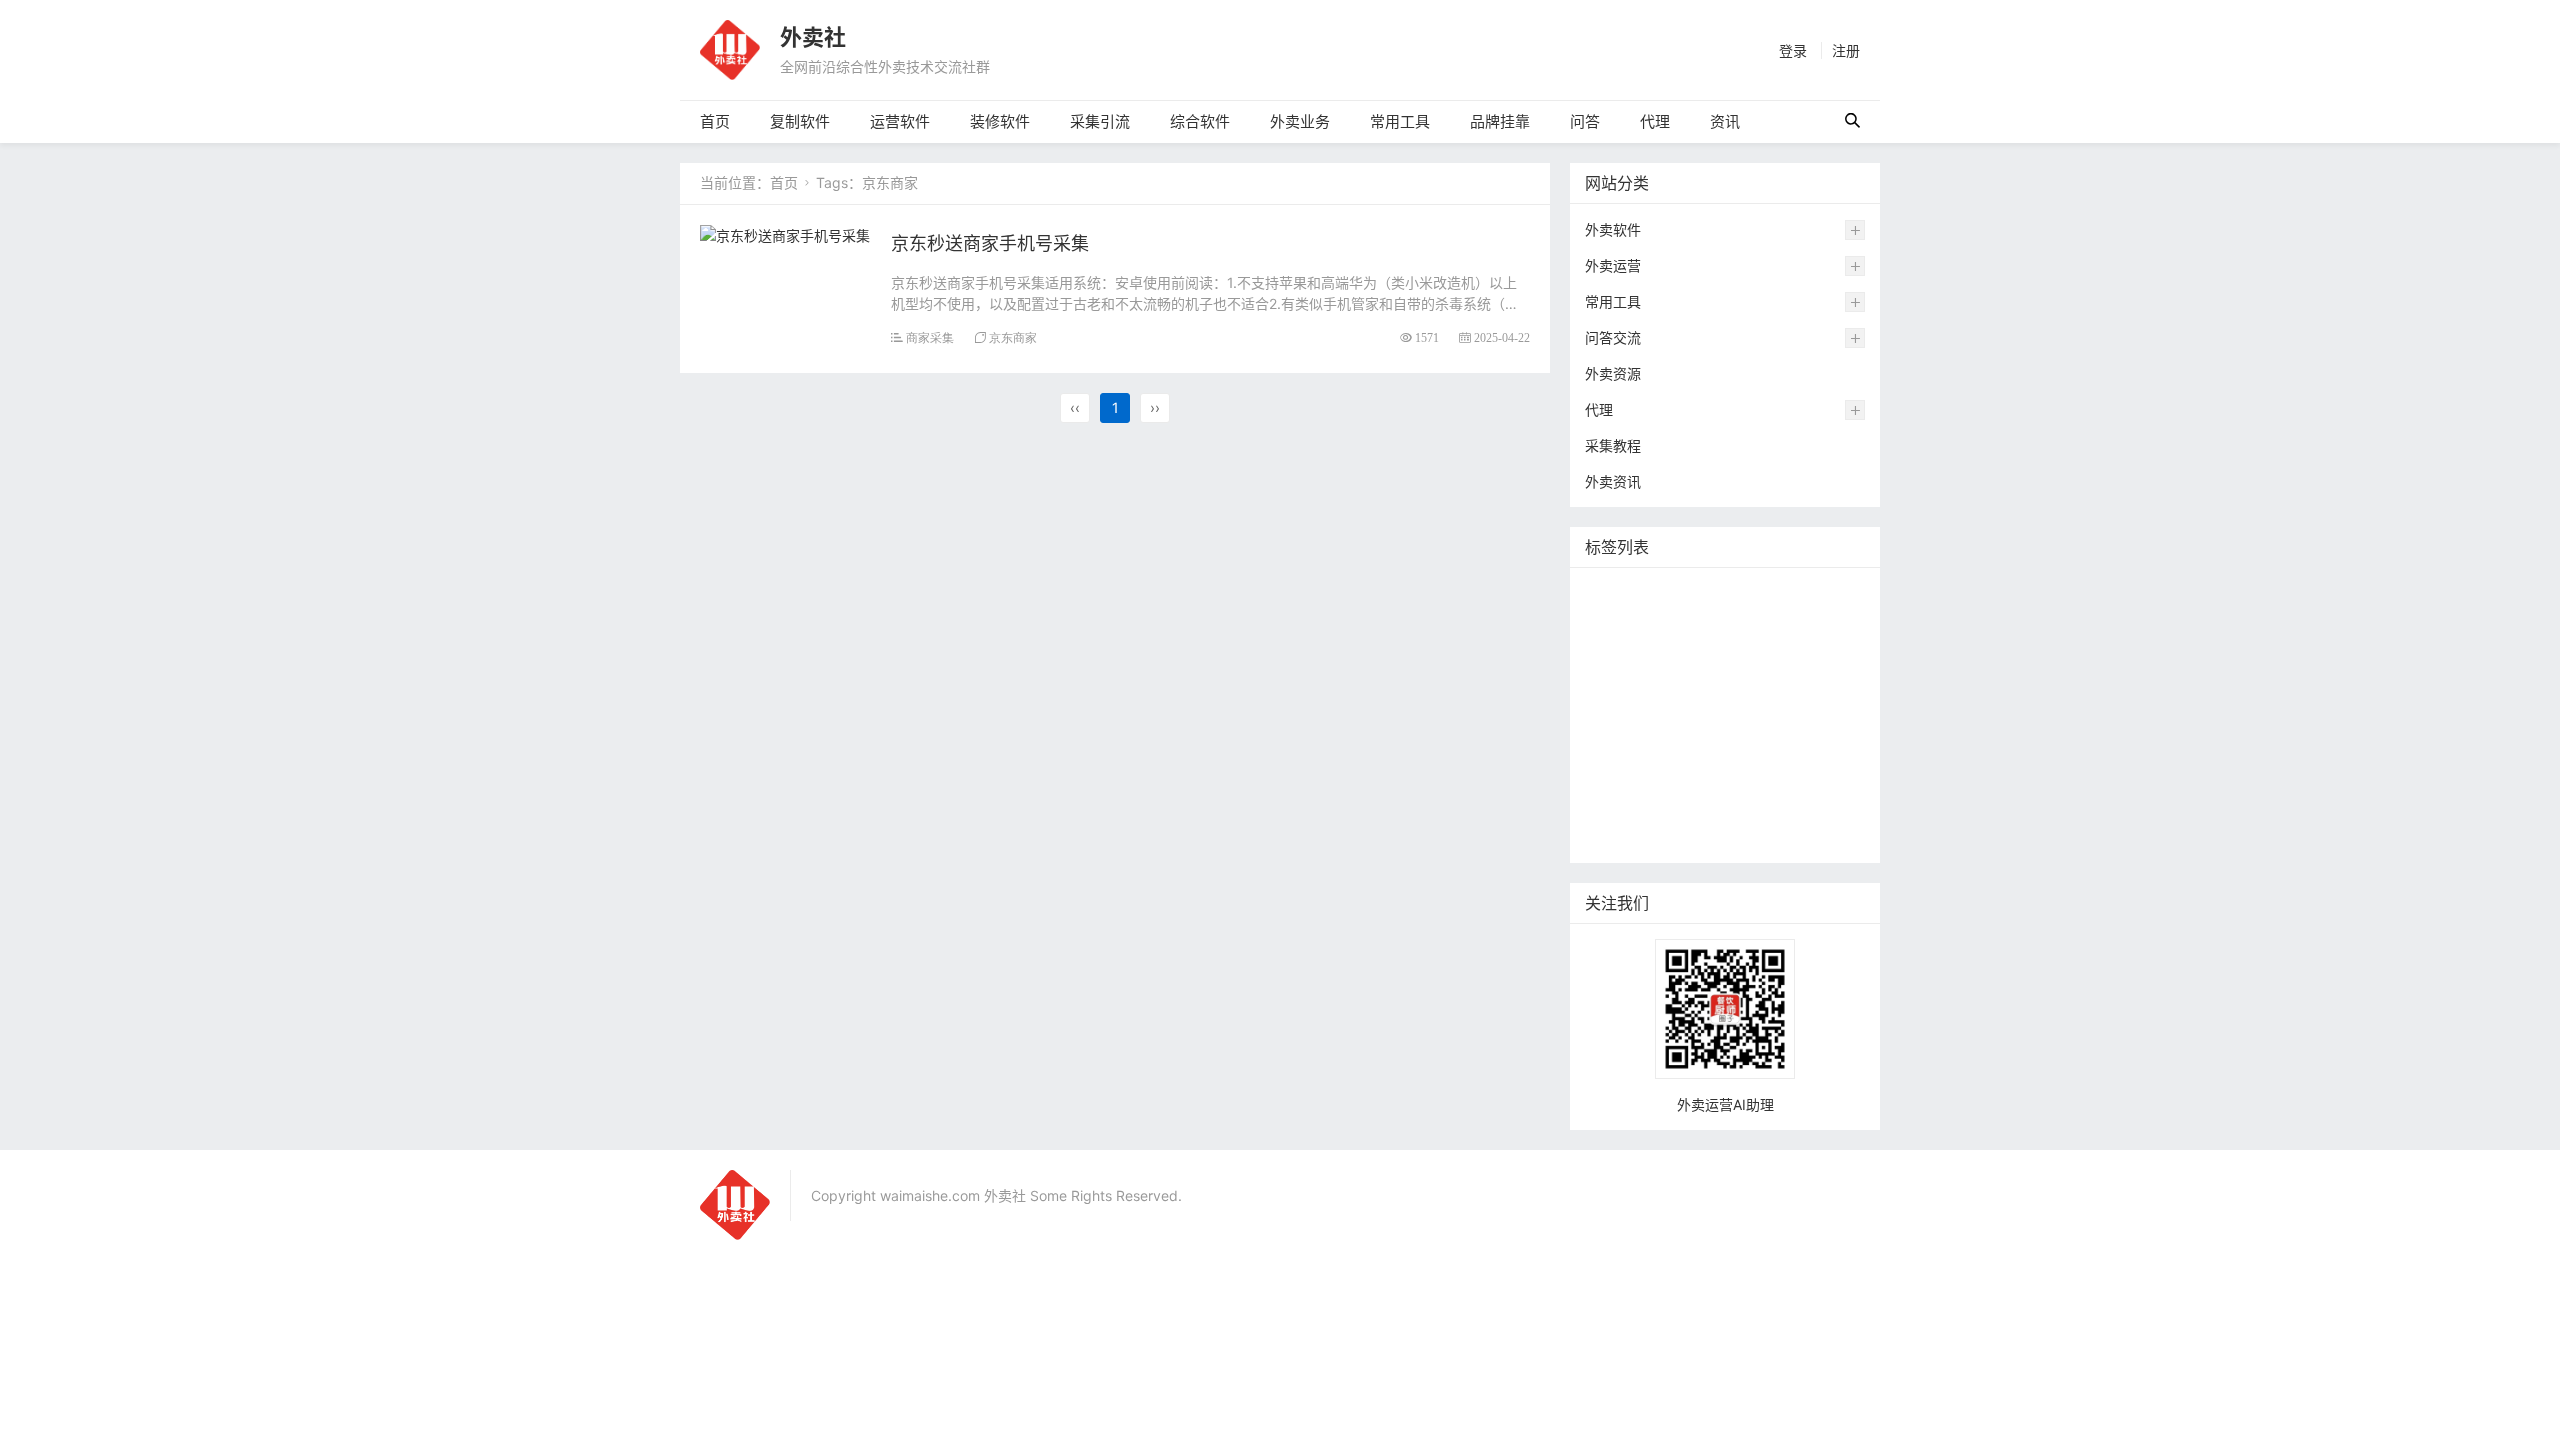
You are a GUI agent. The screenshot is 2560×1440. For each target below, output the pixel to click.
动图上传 (1722, 685)
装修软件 (1000, 121)
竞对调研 (1629, 685)
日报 (1615, 715)
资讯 (1725, 121)
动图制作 (1695, 805)
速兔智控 (1629, 625)
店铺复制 (1629, 595)
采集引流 (1100, 121)
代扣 (1829, 715)
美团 (1762, 715)
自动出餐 (1817, 685)
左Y (1705, 625)
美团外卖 (1629, 775)
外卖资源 (1613, 373)
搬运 (1681, 655)
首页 (715, 121)
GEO (1777, 805)
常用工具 (1400, 121)
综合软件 (1200, 121)
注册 (1846, 50)
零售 (1762, 745)
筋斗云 (1776, 625)
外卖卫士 (1790, 775)
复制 (1615, 655)
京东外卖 (1725, 595)
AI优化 (1622, 835)
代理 (1655, 121)
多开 (1709, 775)
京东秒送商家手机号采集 (990, 243)
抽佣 (1695, 745)
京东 (1615, 805)
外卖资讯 (1613, 481)
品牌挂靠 (1500, 121)
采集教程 (1613, 445)
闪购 (1748, 655)
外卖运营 (1613, 265)
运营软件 (900, 121)
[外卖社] (730, 48)
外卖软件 (1613, 229)
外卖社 (813, 37)
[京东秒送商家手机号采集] (785, 233)
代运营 (1622, 745)
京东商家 (1013, 337)
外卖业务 (1300, 121)
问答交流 (1613, 337)
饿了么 (1688, 715)
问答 (1585, 121)
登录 (1793, 50)
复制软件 (800, 121)
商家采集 (930, 337)
